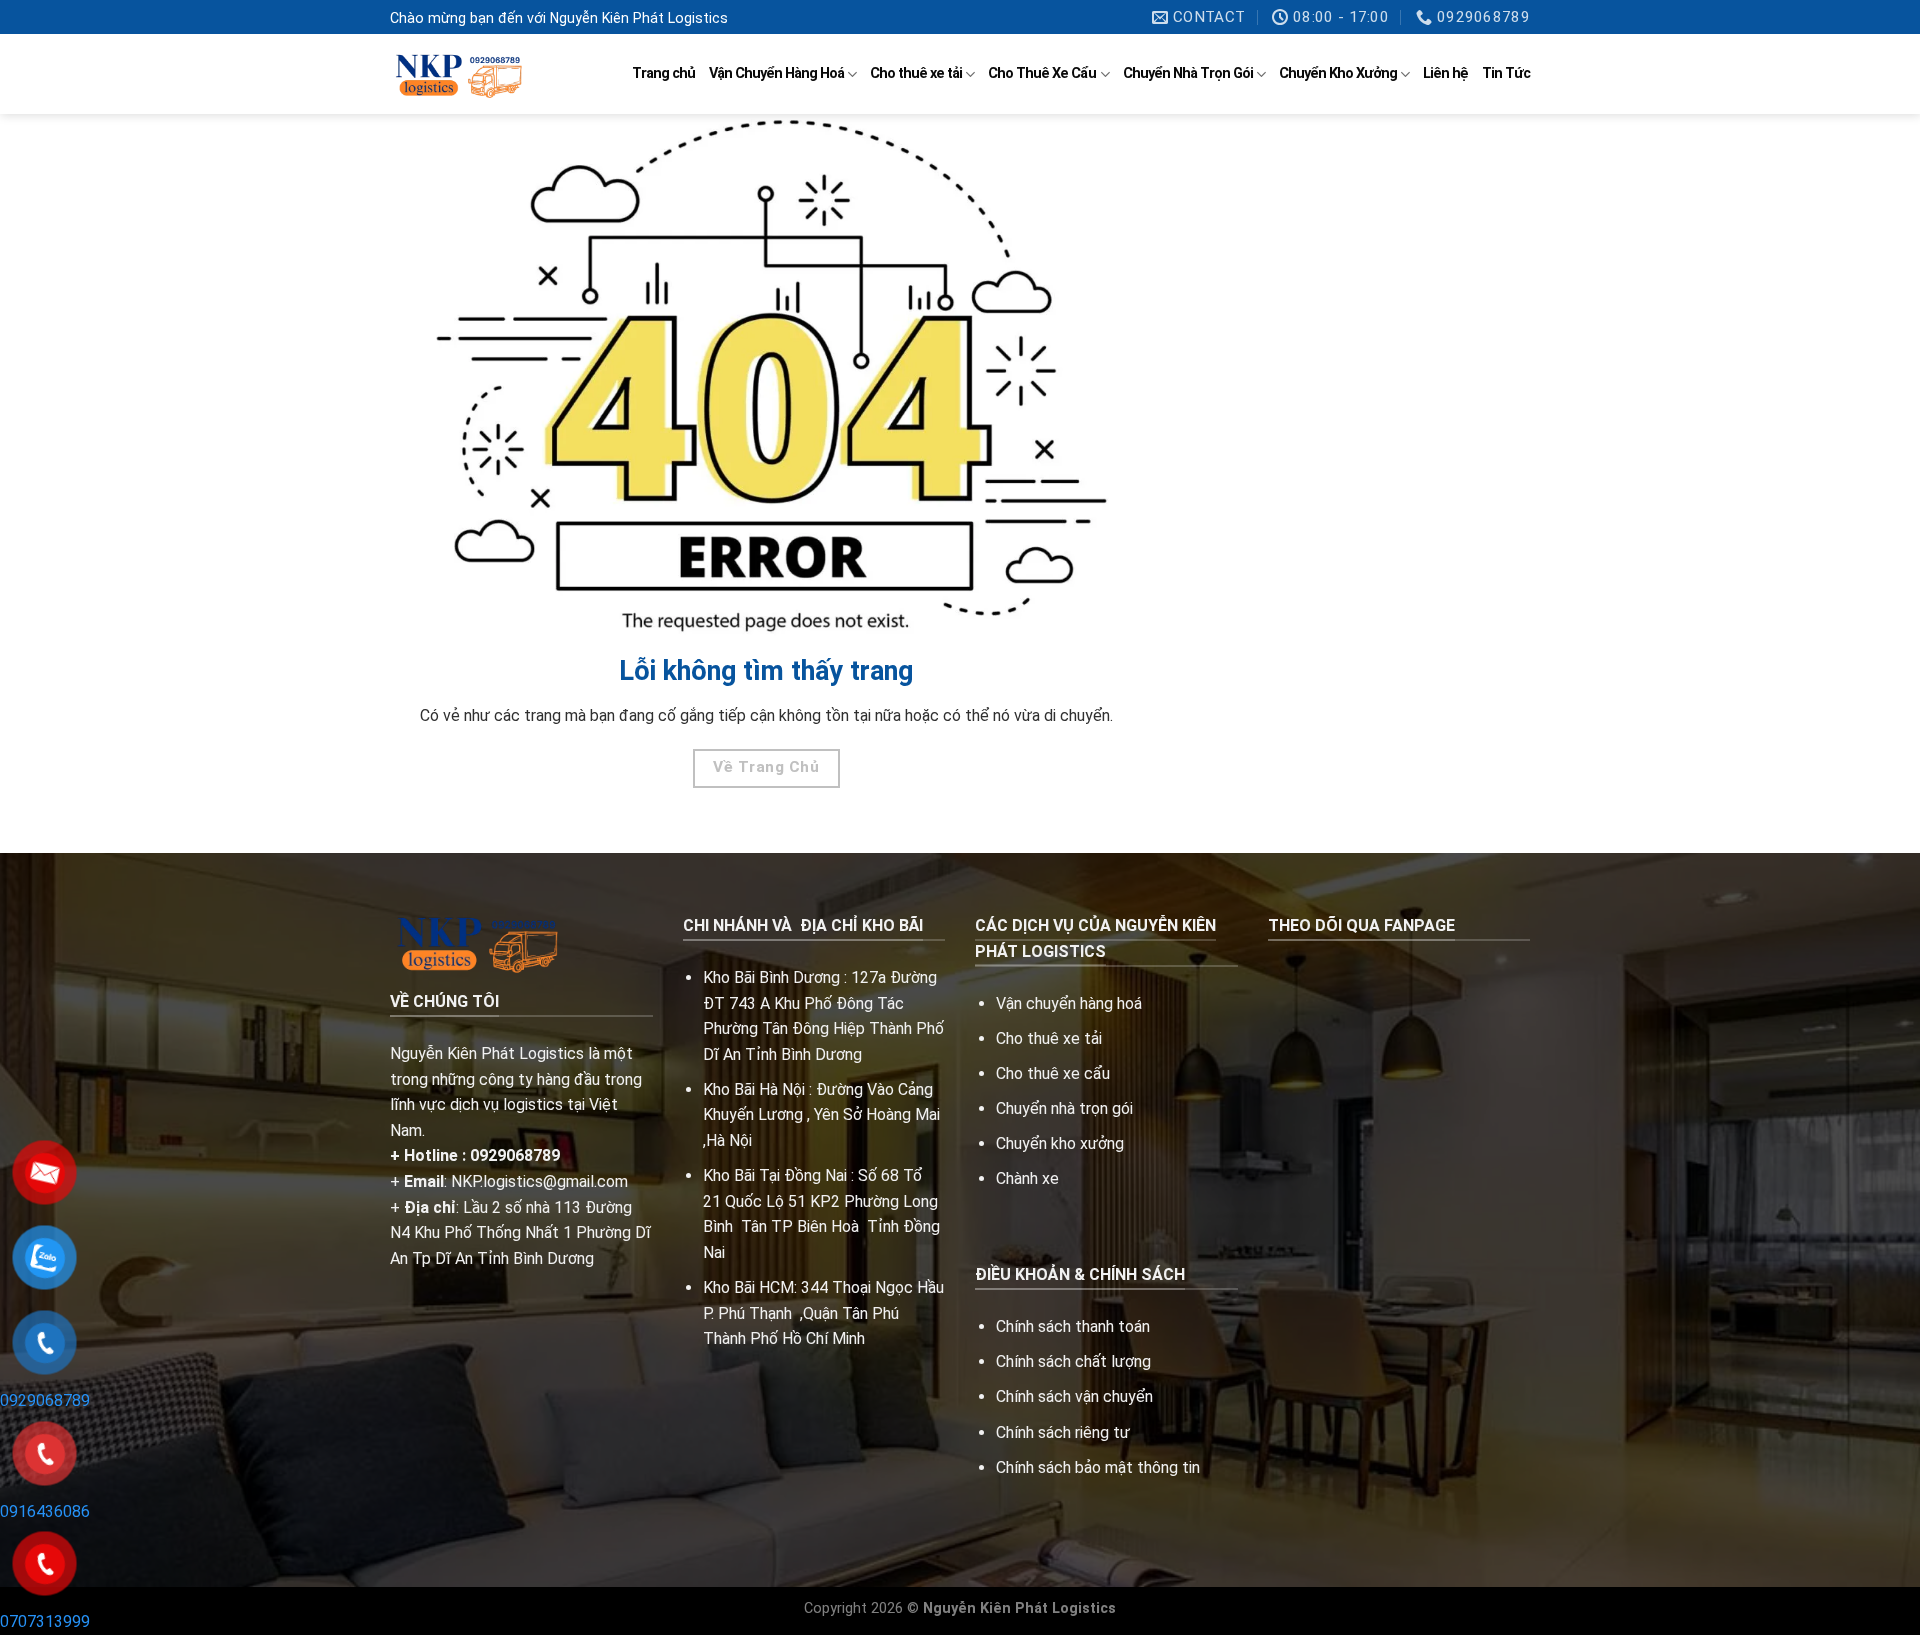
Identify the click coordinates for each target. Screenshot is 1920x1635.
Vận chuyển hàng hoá (1071, 1003)
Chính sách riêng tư (1063, 1432)
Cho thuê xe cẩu (1053, 1073)
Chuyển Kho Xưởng (1338, 73)
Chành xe (1027, 1178)
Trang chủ (663, 73)
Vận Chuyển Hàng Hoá (776, 73)
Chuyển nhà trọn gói (1064, 1108)
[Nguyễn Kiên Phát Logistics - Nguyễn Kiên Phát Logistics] (456, 74)
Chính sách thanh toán (1073, 1326)
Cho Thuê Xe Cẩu (1042, 73)
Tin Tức (1506, 73)
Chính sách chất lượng (1073, 1361)
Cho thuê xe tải (916, 73)
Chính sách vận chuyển (1074, 1396)
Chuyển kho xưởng (1060, 1143)
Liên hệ (1445, 73)
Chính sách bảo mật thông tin (1098, 1467)
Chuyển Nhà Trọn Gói (1188, 73)
